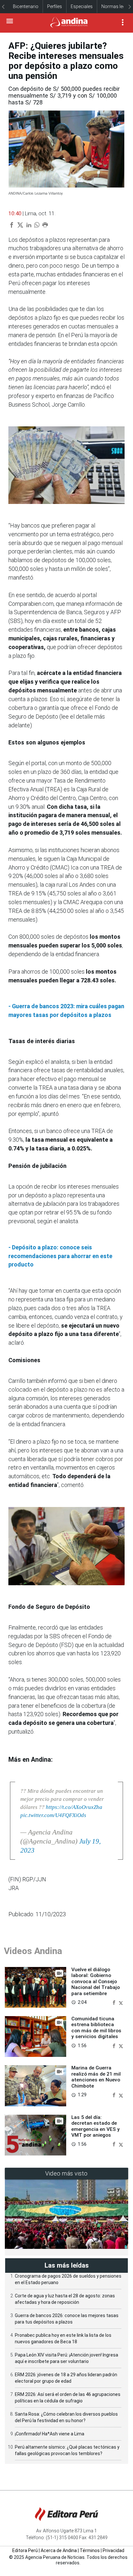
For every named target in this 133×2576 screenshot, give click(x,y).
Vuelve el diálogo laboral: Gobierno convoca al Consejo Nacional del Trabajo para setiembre (96, 1982)
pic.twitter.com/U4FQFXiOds (53, 1815)
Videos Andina (33, 1951)
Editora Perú (25, 2550)
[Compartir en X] (121, 2002)
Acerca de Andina (59, 2550)
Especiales (82, 6)
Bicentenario (26, 6)
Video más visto (66, 2173)
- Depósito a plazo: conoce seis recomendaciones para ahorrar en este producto (60, 1256)
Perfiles (55, 6)
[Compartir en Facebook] (115, 2002)
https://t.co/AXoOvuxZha (74, 1807)
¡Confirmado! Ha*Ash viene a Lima (50, 2434)
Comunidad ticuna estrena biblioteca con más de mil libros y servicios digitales (96, 2028)
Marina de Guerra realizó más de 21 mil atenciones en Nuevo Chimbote (96, 2077)
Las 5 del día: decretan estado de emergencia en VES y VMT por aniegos (96, 2126)
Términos (90, 2550)
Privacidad (113, 2550)
